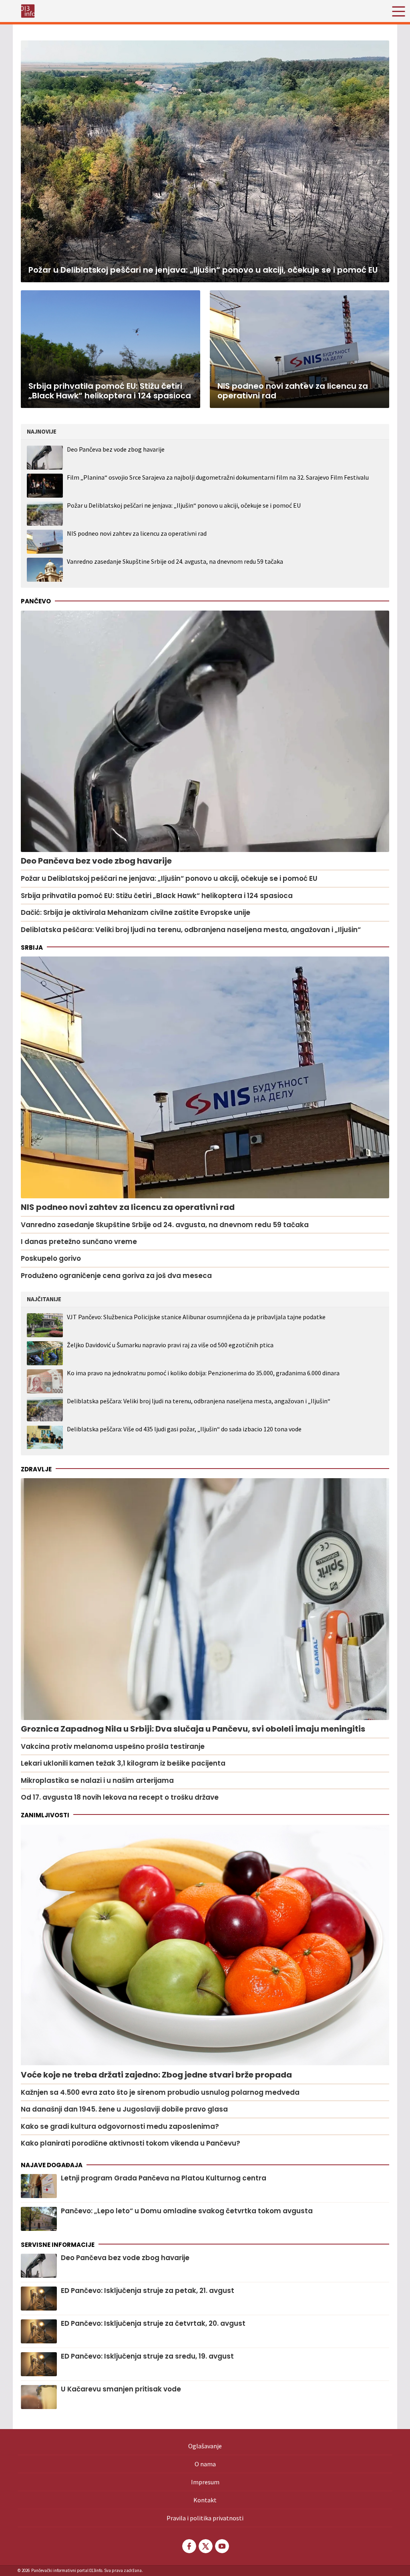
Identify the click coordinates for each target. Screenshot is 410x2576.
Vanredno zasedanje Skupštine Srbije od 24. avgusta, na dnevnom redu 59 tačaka (175, 561)
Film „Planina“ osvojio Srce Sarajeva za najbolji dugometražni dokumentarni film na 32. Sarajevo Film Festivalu (218, 477)
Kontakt (205, 2500)
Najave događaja (52, 2165)
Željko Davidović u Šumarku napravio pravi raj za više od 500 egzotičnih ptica (170, 1345)
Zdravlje (36, 1469)
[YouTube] (221, 2546)
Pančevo (36, 601)
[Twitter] (205, 2546)
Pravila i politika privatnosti (205, 2518)
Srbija (32, 947)
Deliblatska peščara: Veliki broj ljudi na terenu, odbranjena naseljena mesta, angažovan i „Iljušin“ (199, 1401)
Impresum (205, 2482)
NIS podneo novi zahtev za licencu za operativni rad (137, 533)
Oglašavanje (205, 2446)
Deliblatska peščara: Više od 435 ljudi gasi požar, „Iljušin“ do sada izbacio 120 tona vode (184, 1429)
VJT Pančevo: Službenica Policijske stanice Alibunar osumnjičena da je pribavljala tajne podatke (196, 1317)
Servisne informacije (58, 2245)
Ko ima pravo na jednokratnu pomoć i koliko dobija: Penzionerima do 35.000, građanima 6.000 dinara (203, 1373)
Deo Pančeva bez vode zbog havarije (116, 449)
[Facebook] (189, 2546)
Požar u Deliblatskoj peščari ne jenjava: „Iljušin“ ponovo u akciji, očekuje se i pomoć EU (184, 505)
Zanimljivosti (45, 1815)
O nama (205, 2464)
